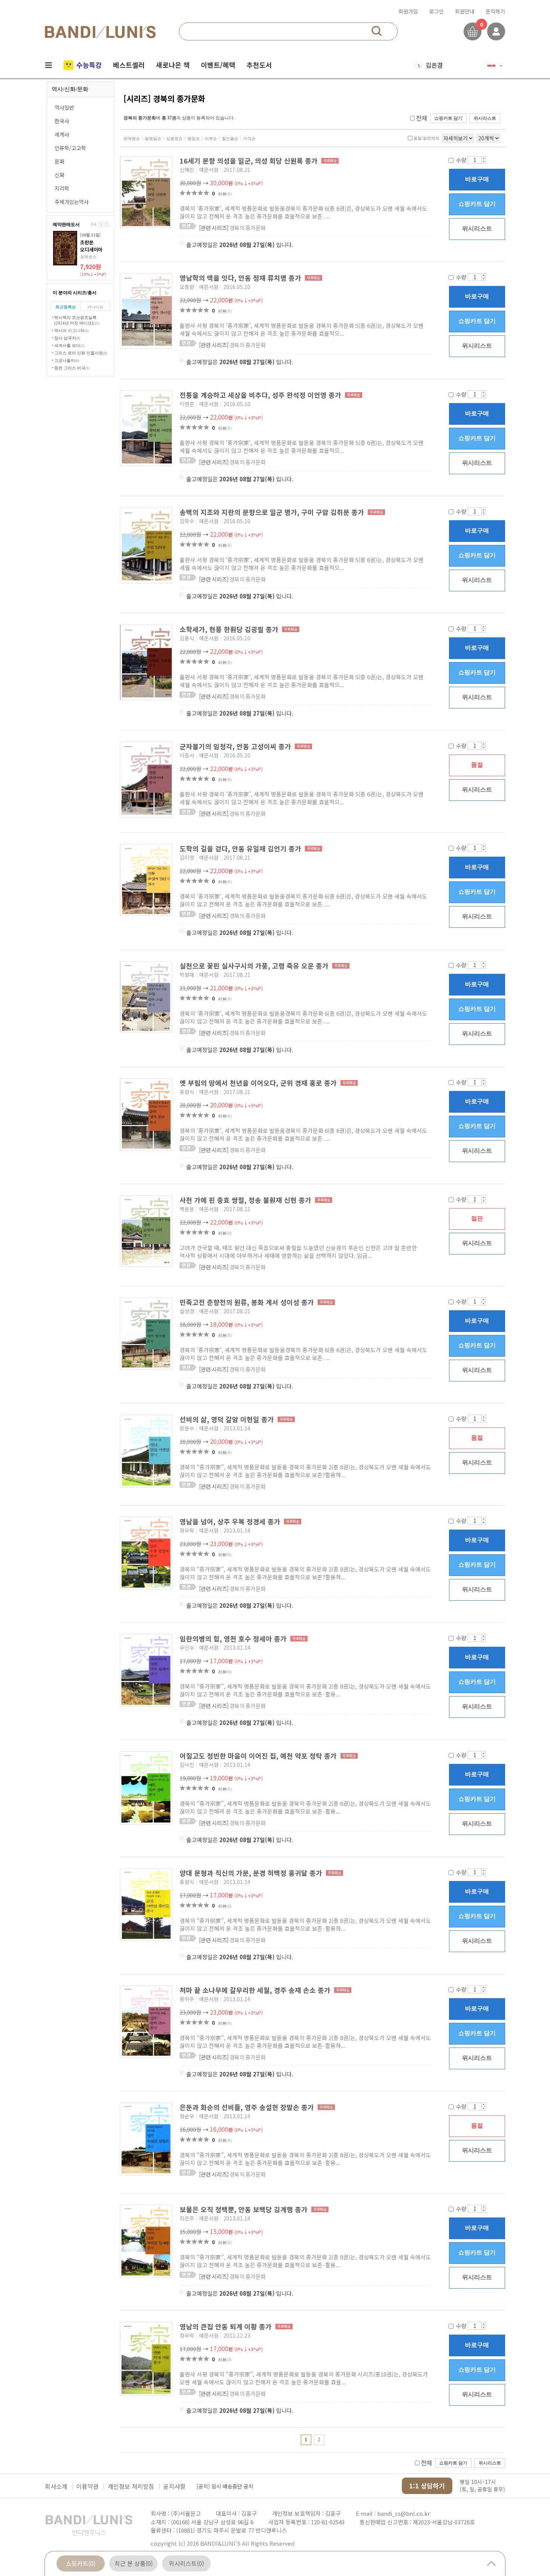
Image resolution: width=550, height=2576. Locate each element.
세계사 (62, 134)
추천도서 (259, 65)
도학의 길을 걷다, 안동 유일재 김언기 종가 (241, 848)
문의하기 (495, 11)
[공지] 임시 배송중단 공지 (225, 2484)
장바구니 (473, 31)
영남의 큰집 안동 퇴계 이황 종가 (227, 2326)
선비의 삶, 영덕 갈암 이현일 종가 (228, 1419)
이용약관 (88, 2486)
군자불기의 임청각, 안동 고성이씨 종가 (236, 746)
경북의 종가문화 (232, 228)
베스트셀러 (129, 65)
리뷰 (225, 194)
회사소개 (56, 2486)
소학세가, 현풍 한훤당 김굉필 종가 (230, 629)
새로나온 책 (173, 65)
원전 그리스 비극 (72, 368)
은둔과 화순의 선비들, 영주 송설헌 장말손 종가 (248, 2107)
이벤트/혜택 (218, 65)
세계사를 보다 (69, 345)
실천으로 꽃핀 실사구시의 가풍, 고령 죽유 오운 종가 (255, 966)
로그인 (436, 11)
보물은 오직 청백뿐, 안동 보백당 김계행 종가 (245, 2209)
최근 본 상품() (134, 2563)
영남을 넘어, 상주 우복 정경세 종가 (231, 1521)
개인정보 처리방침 (131, 2486)
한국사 (62, 121)
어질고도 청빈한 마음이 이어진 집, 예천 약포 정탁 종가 (259, 1756)
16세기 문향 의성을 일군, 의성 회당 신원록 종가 (250, 161)
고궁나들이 (67, 360)
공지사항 (174, 2486)
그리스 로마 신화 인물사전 (81, 353)
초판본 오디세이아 (91, 246)
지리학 (62, 188)
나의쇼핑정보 (496, 31)
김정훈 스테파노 (446, 70)
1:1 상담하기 (427, 2486)
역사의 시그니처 (71, 330)
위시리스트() (186, 2563)
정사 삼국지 (67, 338)
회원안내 (465, 11)
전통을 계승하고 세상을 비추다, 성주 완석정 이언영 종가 (261, 395)
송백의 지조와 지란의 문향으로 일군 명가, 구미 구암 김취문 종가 (273, 512)
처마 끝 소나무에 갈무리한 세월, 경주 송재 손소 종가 (256, 1990)
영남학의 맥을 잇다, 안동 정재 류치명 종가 (241, 278)
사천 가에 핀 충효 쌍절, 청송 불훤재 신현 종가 (246, 1200)
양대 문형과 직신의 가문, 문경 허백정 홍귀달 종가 (252, 1873)
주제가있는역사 (72, 202)
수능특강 (89, 65)
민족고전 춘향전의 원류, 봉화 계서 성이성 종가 (248, 1302)
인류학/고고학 (70, 148)
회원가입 (408, 11)
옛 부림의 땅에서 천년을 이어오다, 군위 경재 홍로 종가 (259, 1083)
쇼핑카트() (81, 2563)
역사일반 (64, 107)
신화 (59, 175)
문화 (59, 161)
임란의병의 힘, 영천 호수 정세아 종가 (234, 1638)
